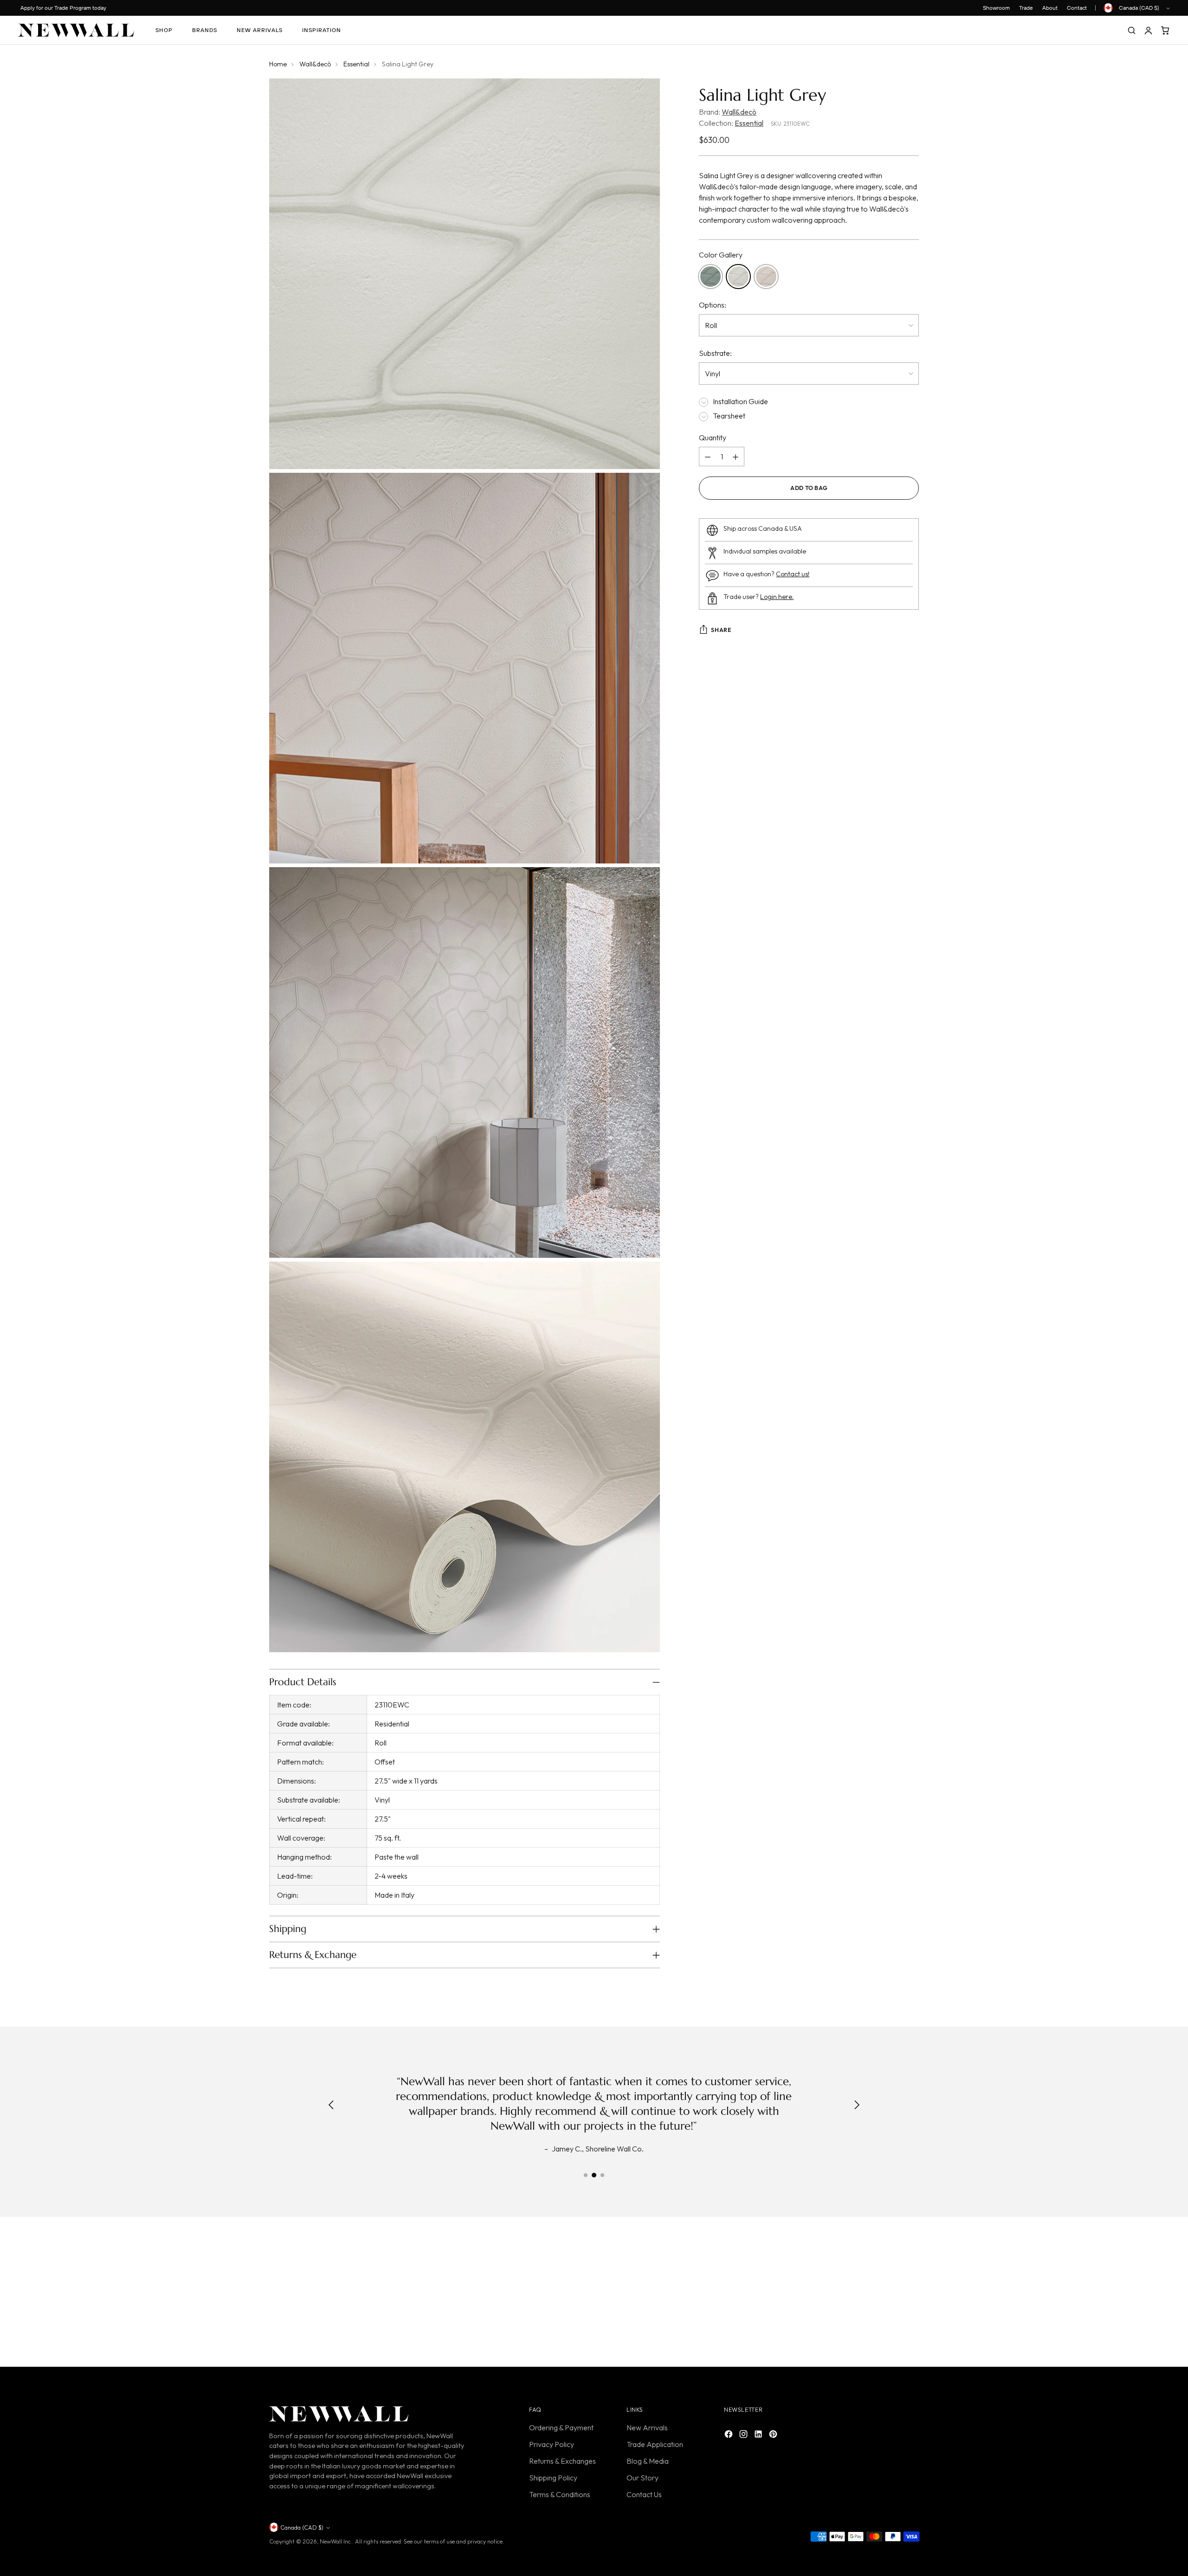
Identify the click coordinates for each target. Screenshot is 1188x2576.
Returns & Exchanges (562, 2461)
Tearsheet (729, 416)
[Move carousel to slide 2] (594, 2175)
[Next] (857, 2106)
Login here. (777, 597)
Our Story (642, 2478)
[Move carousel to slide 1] (586, 2175)
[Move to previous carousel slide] (890, 2294)
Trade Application (655, 2444)
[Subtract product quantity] (708, 457)
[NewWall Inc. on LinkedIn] (759, 2435)
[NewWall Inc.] (76, 30)
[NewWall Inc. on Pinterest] (774, 2435)
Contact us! (793, 574)
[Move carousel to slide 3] (602, 2175)
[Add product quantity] (736, 457)
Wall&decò (315, 64)
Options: (713, 305)
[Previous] (331, 2106)
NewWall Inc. (336, 2541)
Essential (356, 64)
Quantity (713, 438)
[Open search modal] (1131, 30)
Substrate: (715, 353)
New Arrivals (647, 2428)
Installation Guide (740, 401)
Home (278, 64)
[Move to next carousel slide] (911, 2294)
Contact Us (644, 2494)
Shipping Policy (553, 2478)
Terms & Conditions (560, 2494)
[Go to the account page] (1148, 30)
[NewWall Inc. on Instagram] (744, 2435)
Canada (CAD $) (1139, 8)
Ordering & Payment (561, 2428)
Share (721, 630)
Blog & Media (648, 2461)
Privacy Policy (552, 2444)
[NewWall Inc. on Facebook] (730, 2435)
